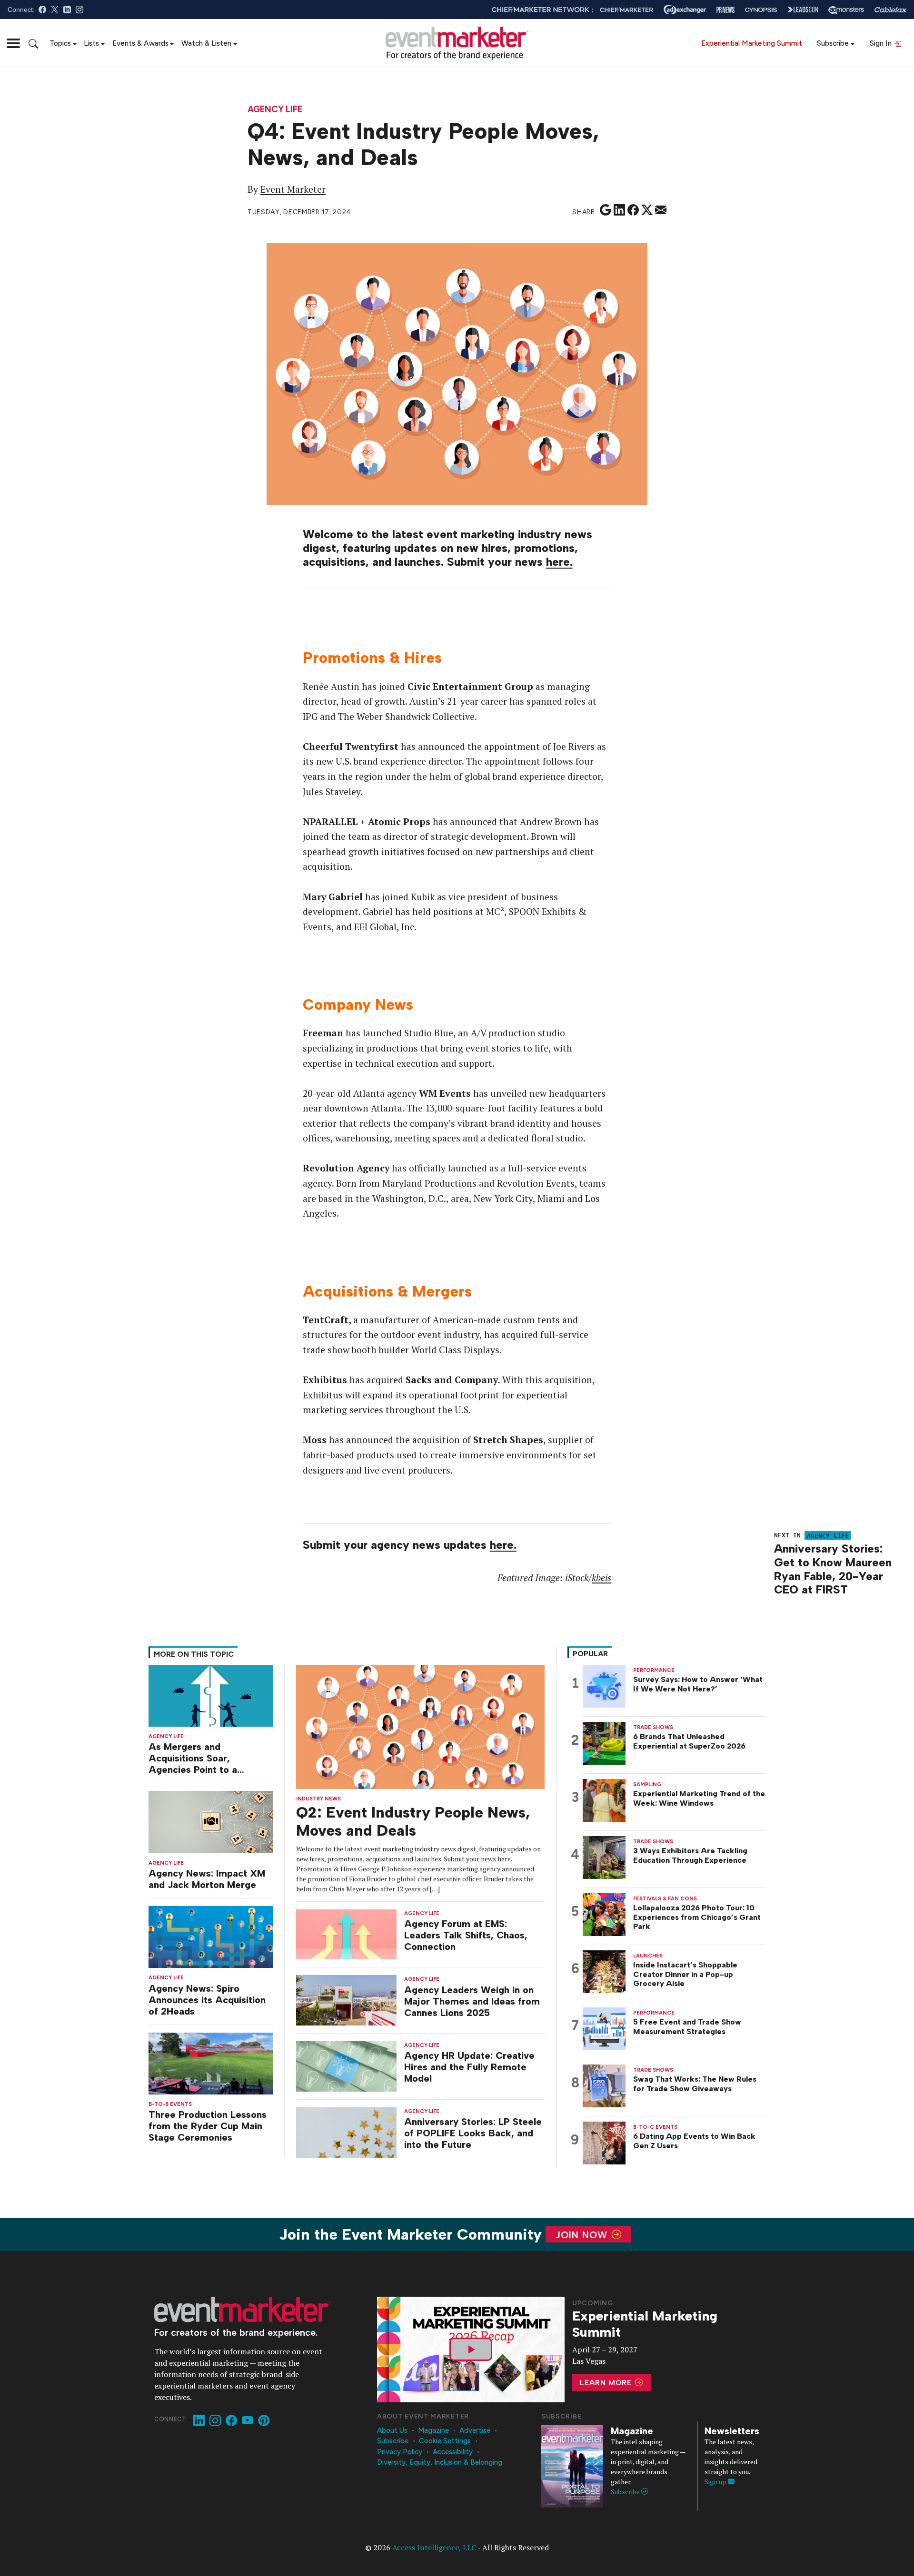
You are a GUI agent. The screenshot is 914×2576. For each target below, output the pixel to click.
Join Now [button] (583, 2234)
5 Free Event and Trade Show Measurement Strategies (687, 2027)
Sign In (882, 43)
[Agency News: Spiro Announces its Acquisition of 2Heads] (211, 1936)
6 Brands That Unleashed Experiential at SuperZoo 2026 (689, 1741)
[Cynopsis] (761, 10)
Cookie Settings (445, 2441)
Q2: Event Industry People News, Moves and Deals (413, 1821)
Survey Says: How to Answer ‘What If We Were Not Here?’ (698, 1684)
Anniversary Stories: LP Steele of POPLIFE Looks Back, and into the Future (473, 2133)
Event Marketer (293, 189)
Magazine (433, 2430)
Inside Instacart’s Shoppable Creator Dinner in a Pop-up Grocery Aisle (685, 1974)
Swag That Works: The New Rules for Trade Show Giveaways (695, 2084)
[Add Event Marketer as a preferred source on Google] (606, 210)
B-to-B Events (170, 2104)
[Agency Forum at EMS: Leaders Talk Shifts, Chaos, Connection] (347, 1933)
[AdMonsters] (846, 10)
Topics (60, 43)
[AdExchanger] (685, 10)
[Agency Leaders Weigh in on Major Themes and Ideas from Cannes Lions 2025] (347, 2000)
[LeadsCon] (803, 10)
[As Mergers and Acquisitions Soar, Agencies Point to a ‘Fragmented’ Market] (211, 1695)
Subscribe (833, 43)
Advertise (475, 2430)
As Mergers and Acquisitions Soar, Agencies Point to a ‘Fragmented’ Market (196, 1758)
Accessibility (453, 2452)
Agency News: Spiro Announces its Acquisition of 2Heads (207, 2000)
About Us (392, 2430)
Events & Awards (140, 43)
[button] (13, 43)
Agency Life (275, 110)
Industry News (318, 1799)
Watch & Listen (206, 43)
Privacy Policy (400, 2452)
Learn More (607, 2383)
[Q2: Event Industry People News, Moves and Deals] (420, 1726)
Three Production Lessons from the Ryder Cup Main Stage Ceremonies (208, 2126)
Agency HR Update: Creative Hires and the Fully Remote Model (469, 2067)
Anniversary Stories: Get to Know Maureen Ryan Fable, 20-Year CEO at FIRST (833, 1569)
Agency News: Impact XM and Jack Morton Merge (207, 1879)
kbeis (601, 1578)
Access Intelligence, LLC (434, 2547)
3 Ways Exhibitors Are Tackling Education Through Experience (690, 1856)
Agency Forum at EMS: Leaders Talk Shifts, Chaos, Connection (466, 1935)
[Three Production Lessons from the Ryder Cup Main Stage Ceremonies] (211, 2062)
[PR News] (725, 10)
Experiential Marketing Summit (752, 43)
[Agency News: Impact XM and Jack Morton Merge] (211, 1821)
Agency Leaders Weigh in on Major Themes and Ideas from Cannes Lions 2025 (472, 2001)
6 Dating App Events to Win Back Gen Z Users (694, 2141)
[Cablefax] (890, 10)
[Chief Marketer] (626, 10)
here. (559, 562)
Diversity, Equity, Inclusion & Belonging (440, 2462)
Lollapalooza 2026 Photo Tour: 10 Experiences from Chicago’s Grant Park (697, 1917)
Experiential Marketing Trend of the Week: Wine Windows (699, 1799)
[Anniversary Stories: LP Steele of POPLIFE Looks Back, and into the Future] (347, 2132)
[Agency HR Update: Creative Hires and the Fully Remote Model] (347, 2066)
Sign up (716, 2482)
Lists (91, 43)
